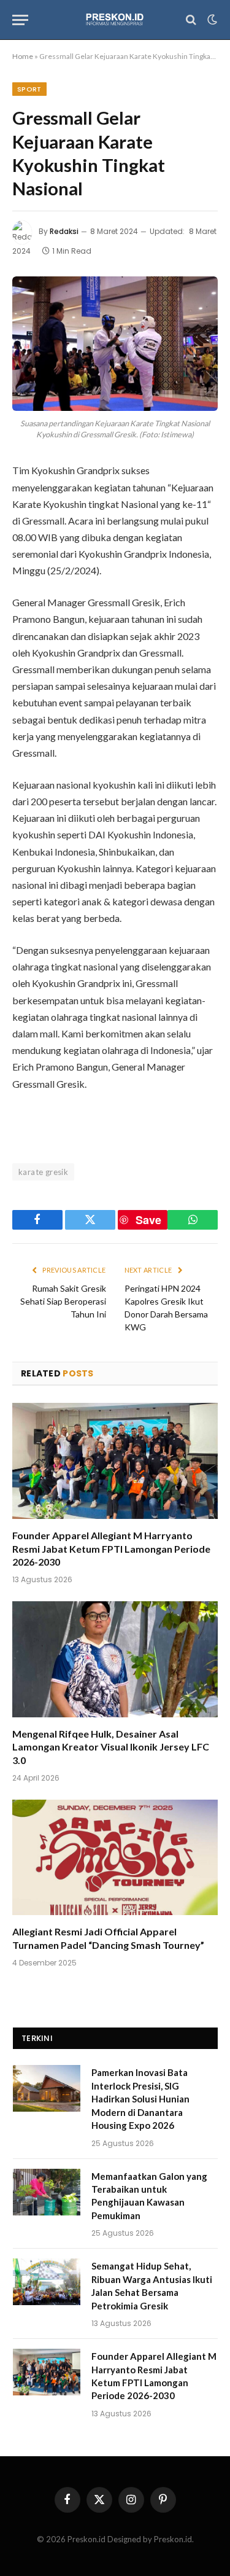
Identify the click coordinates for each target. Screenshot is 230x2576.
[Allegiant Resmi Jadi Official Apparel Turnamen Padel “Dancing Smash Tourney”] (115, 1857)
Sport (29, 89)
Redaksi (64, 231)
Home (23, 56)
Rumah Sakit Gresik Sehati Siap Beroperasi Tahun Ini (63, 1301)
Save (148, 1220)
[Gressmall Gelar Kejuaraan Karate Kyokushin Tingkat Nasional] (115, 344)
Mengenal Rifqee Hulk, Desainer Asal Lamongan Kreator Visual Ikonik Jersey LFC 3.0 (111, 1747)
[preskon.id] (115, 20)
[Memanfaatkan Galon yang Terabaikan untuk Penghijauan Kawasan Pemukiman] (47, 2192)
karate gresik (43, 1172)
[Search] (191, 20)
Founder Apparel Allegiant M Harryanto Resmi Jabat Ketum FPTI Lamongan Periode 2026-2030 (111, 1549)
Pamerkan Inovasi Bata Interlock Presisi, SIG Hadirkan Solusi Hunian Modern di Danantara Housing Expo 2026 (140, 2099)
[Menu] (20, 20)
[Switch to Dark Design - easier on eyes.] (211, 20)
